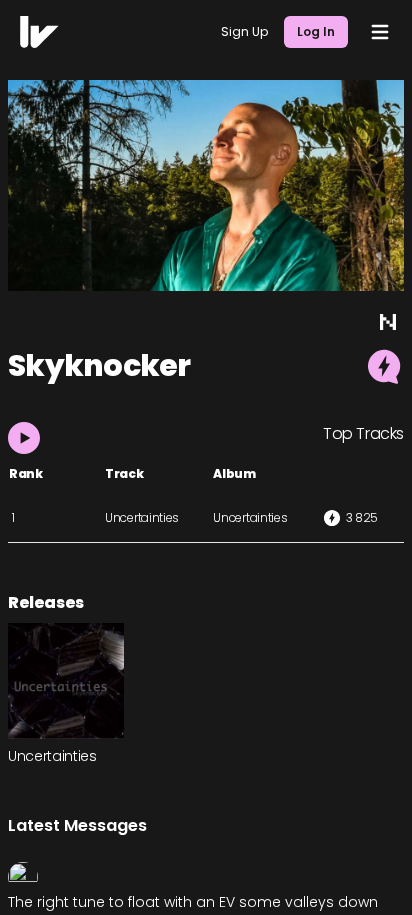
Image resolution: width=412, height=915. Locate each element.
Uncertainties (142, 517)
